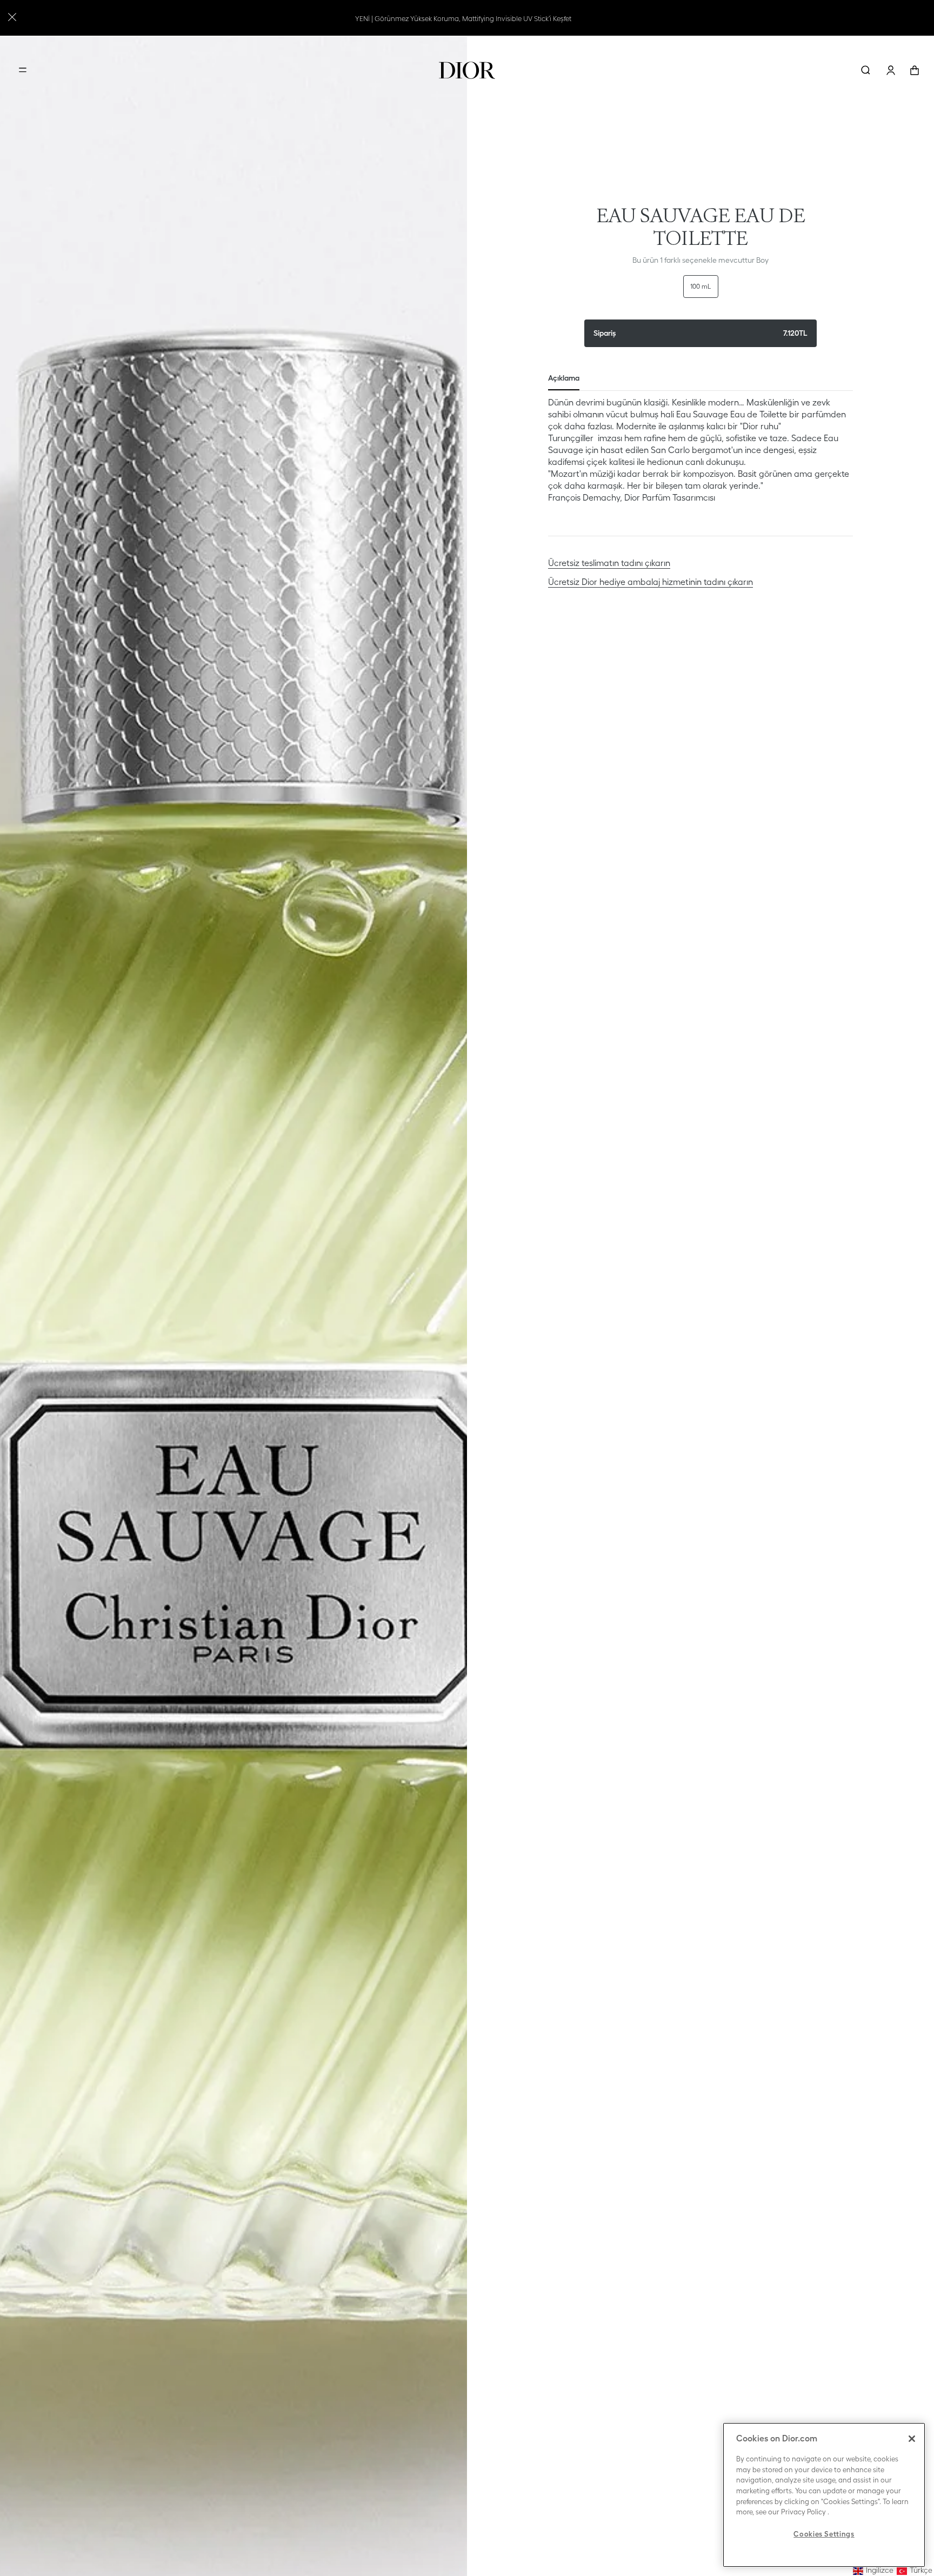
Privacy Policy (803, 2512)
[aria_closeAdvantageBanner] (12, 16)
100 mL (701, 286)
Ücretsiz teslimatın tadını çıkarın (609, 563)
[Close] (912, 2439)
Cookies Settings (824, 2534)
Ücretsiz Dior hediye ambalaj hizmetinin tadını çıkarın (651, 582)
